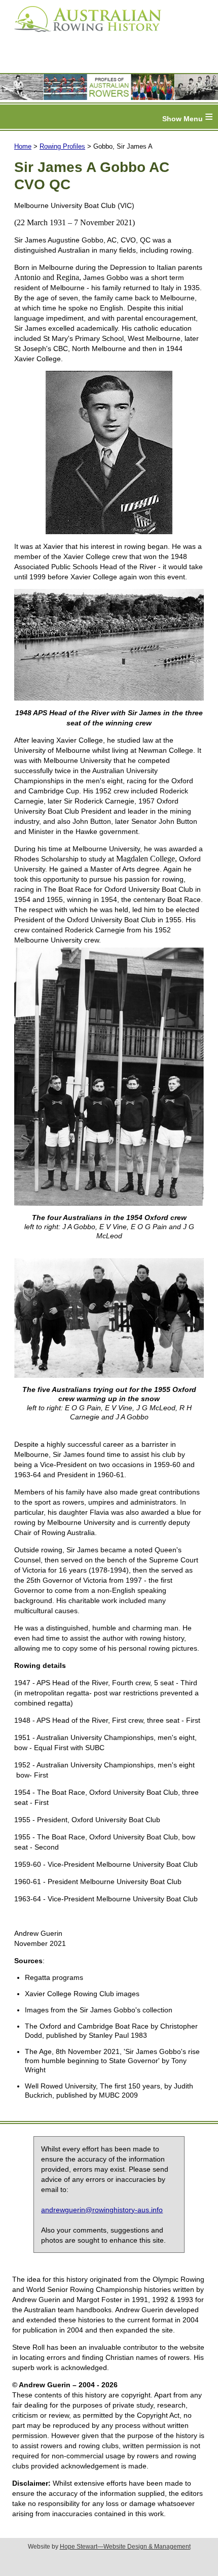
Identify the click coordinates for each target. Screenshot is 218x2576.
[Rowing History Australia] (84, 36)
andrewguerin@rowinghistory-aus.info (102, 2210)
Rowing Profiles (62, 146)
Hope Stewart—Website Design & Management (125, 2547)
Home (23, 146)
